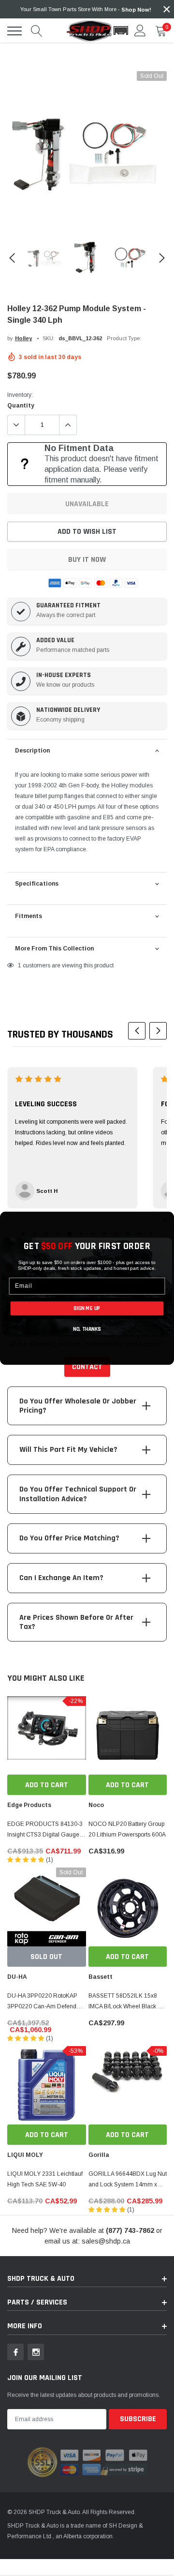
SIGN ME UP (87, 1308)
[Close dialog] (165, 1220)
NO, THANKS (87, 1329)
